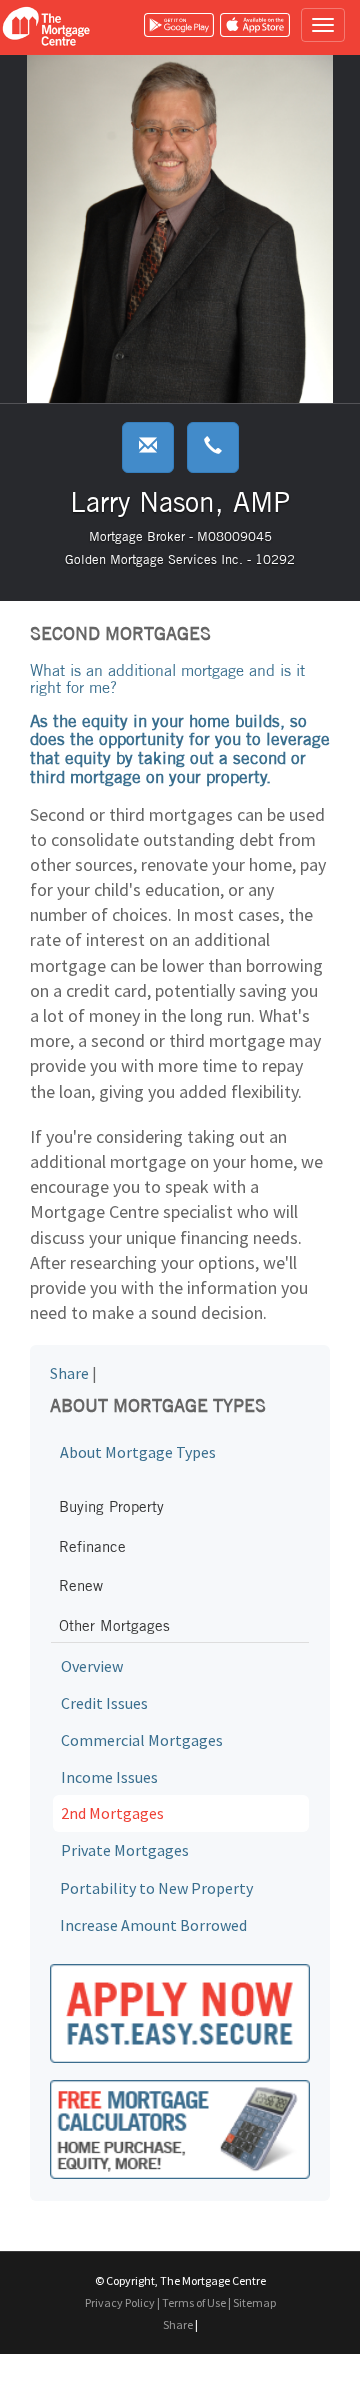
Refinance (92, 1546)
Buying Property (111, 1506)
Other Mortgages (114, 1625)
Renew (81, 1585)
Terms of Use (194, 2302)
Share (69, 1373)
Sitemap (254, 2302)
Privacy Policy (120, 2302)
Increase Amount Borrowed (153, 1925)
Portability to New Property (156, 1888)
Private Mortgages (125, 1850)
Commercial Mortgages (142, 1740)
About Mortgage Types (138, 1452)
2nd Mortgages (112, 1813)
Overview (92, 1666)
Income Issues (109, 1777)
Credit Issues (104, 1703)
